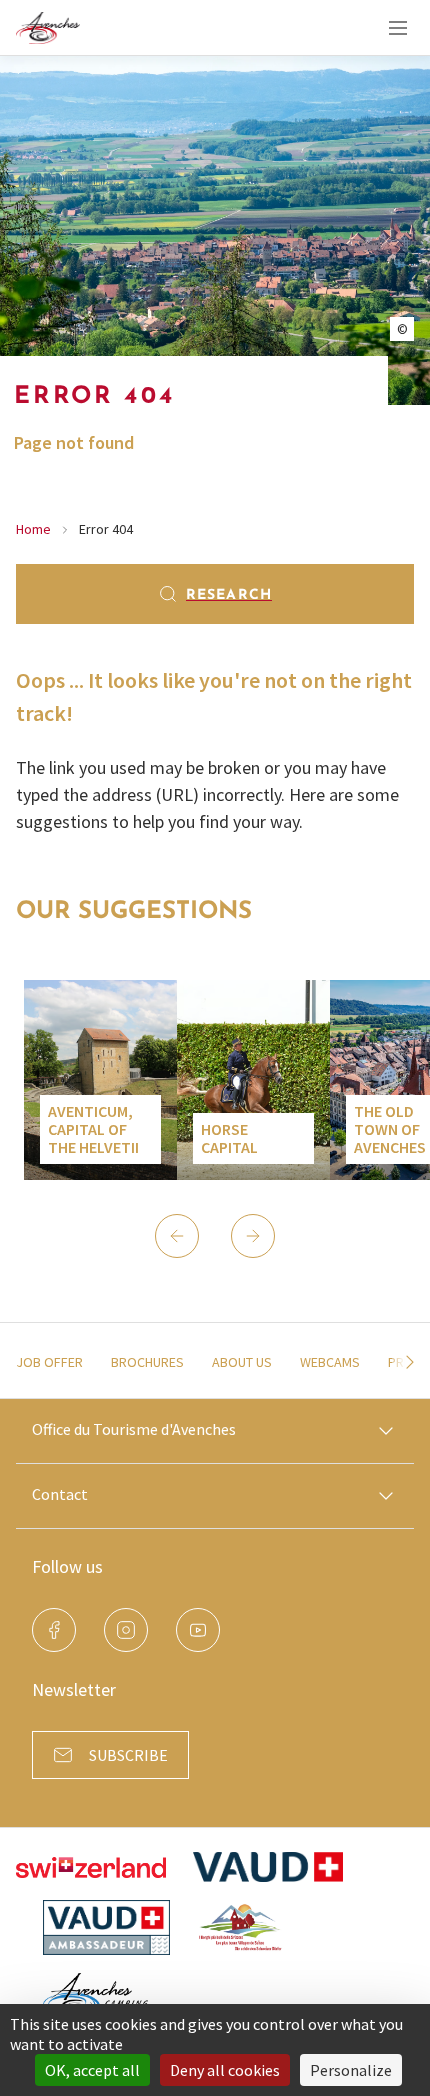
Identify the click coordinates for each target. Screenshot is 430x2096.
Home (33, 529)
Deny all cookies (225, 2070)
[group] (100, 1080)
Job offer (49, 1362)
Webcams (330, 1362)
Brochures (147, 1362)
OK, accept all (92, 2070)
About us (242, 1362)
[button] (177, 1236)
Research (229, 595)
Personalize (351, 2070)
